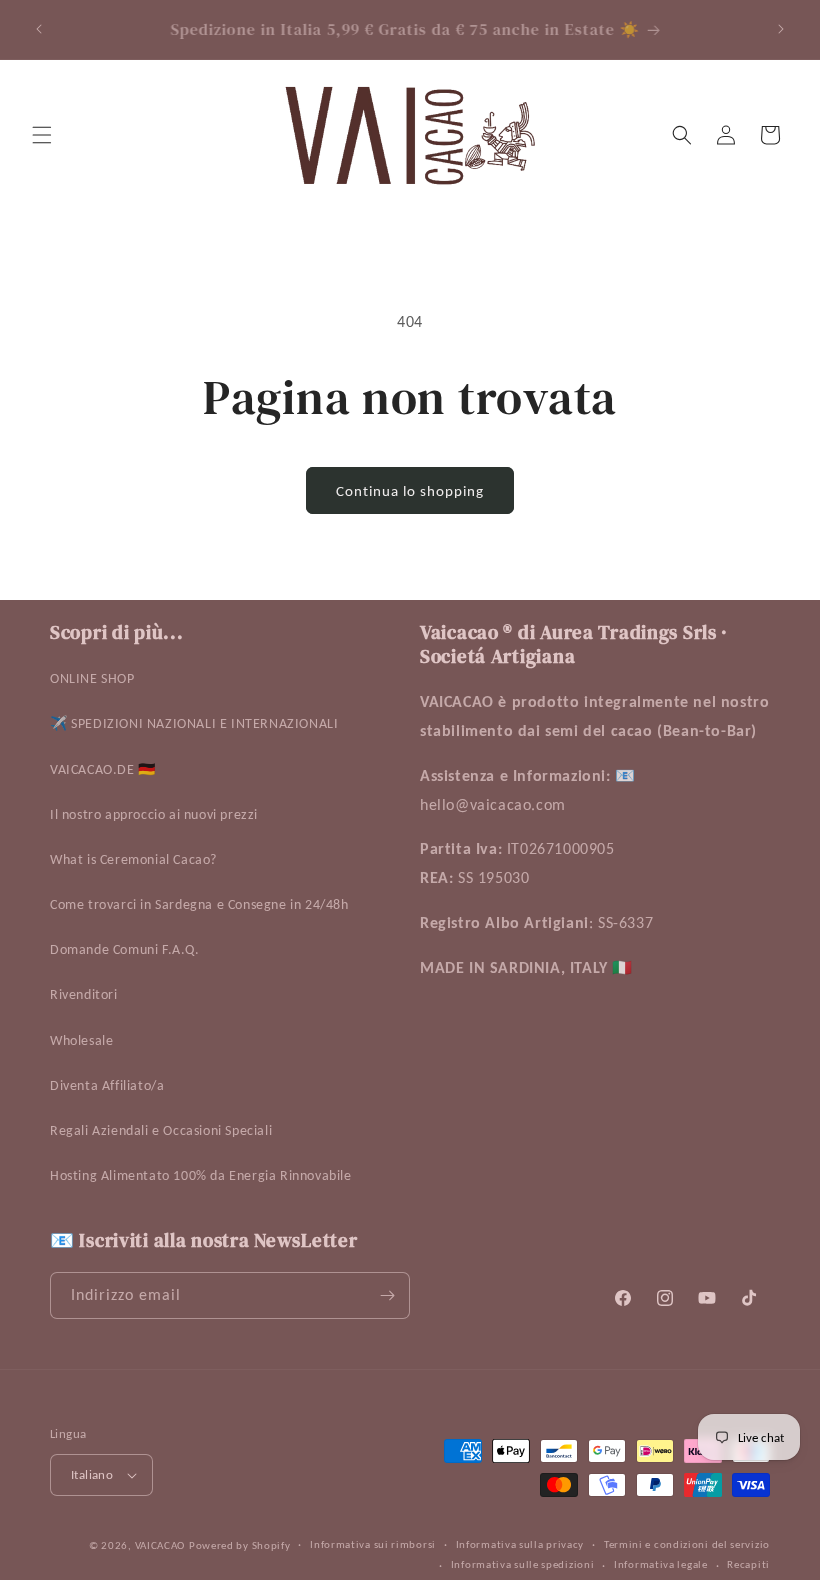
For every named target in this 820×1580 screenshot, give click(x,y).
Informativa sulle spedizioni (523, 1564)
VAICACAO (160, 1545)
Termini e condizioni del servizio (687, 1544)
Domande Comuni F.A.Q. (125, 949)
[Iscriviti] (387, 1295)
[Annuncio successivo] (781, 29)
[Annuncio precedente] (39, 29)
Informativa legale (661, 1564)
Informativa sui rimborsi (373, 1544)
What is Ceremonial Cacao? (133, 859)
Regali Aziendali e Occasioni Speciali (161, 1130)
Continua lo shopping (410, 491)
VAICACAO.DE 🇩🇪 (103, 769)
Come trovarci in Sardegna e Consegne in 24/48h (199, 904)
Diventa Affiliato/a (107, 1085)
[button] (42, 135)
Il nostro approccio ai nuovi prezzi (154, 814)
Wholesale (81, 1040)
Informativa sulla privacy (520, 1544)
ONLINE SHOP (92, 678)
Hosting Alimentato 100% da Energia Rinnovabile (201, 1175)
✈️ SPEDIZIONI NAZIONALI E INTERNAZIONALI (194, 723)
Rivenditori (84, 994)
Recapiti (748, 1564)
